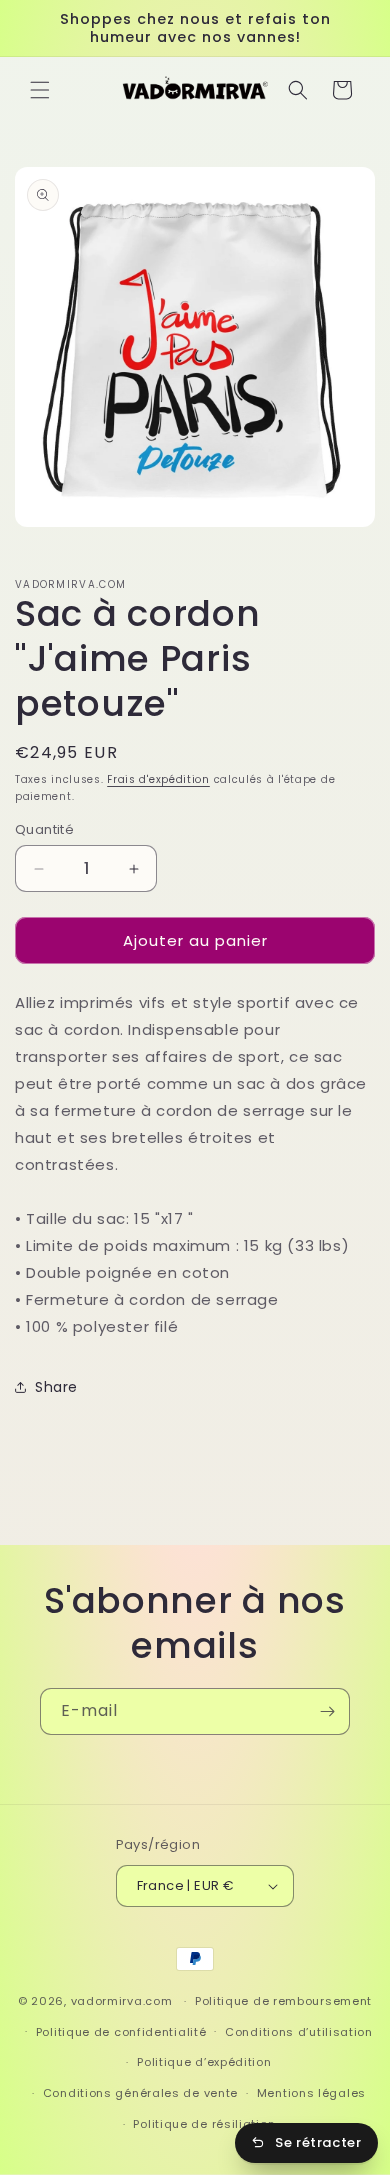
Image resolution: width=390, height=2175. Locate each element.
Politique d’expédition (204, 2062)
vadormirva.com (122, 2001)
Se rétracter (318, 2142)
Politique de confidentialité (121, 2032)
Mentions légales (311, 2093)
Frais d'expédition (158, 779)
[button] (40, 90)
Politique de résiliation (204, 2124)
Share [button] (56, 1387)
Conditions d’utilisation (299, 2032)
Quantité (44, 829)
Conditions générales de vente (140, 2093)
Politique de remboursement (283, 2001)
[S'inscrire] (327, 1711)
